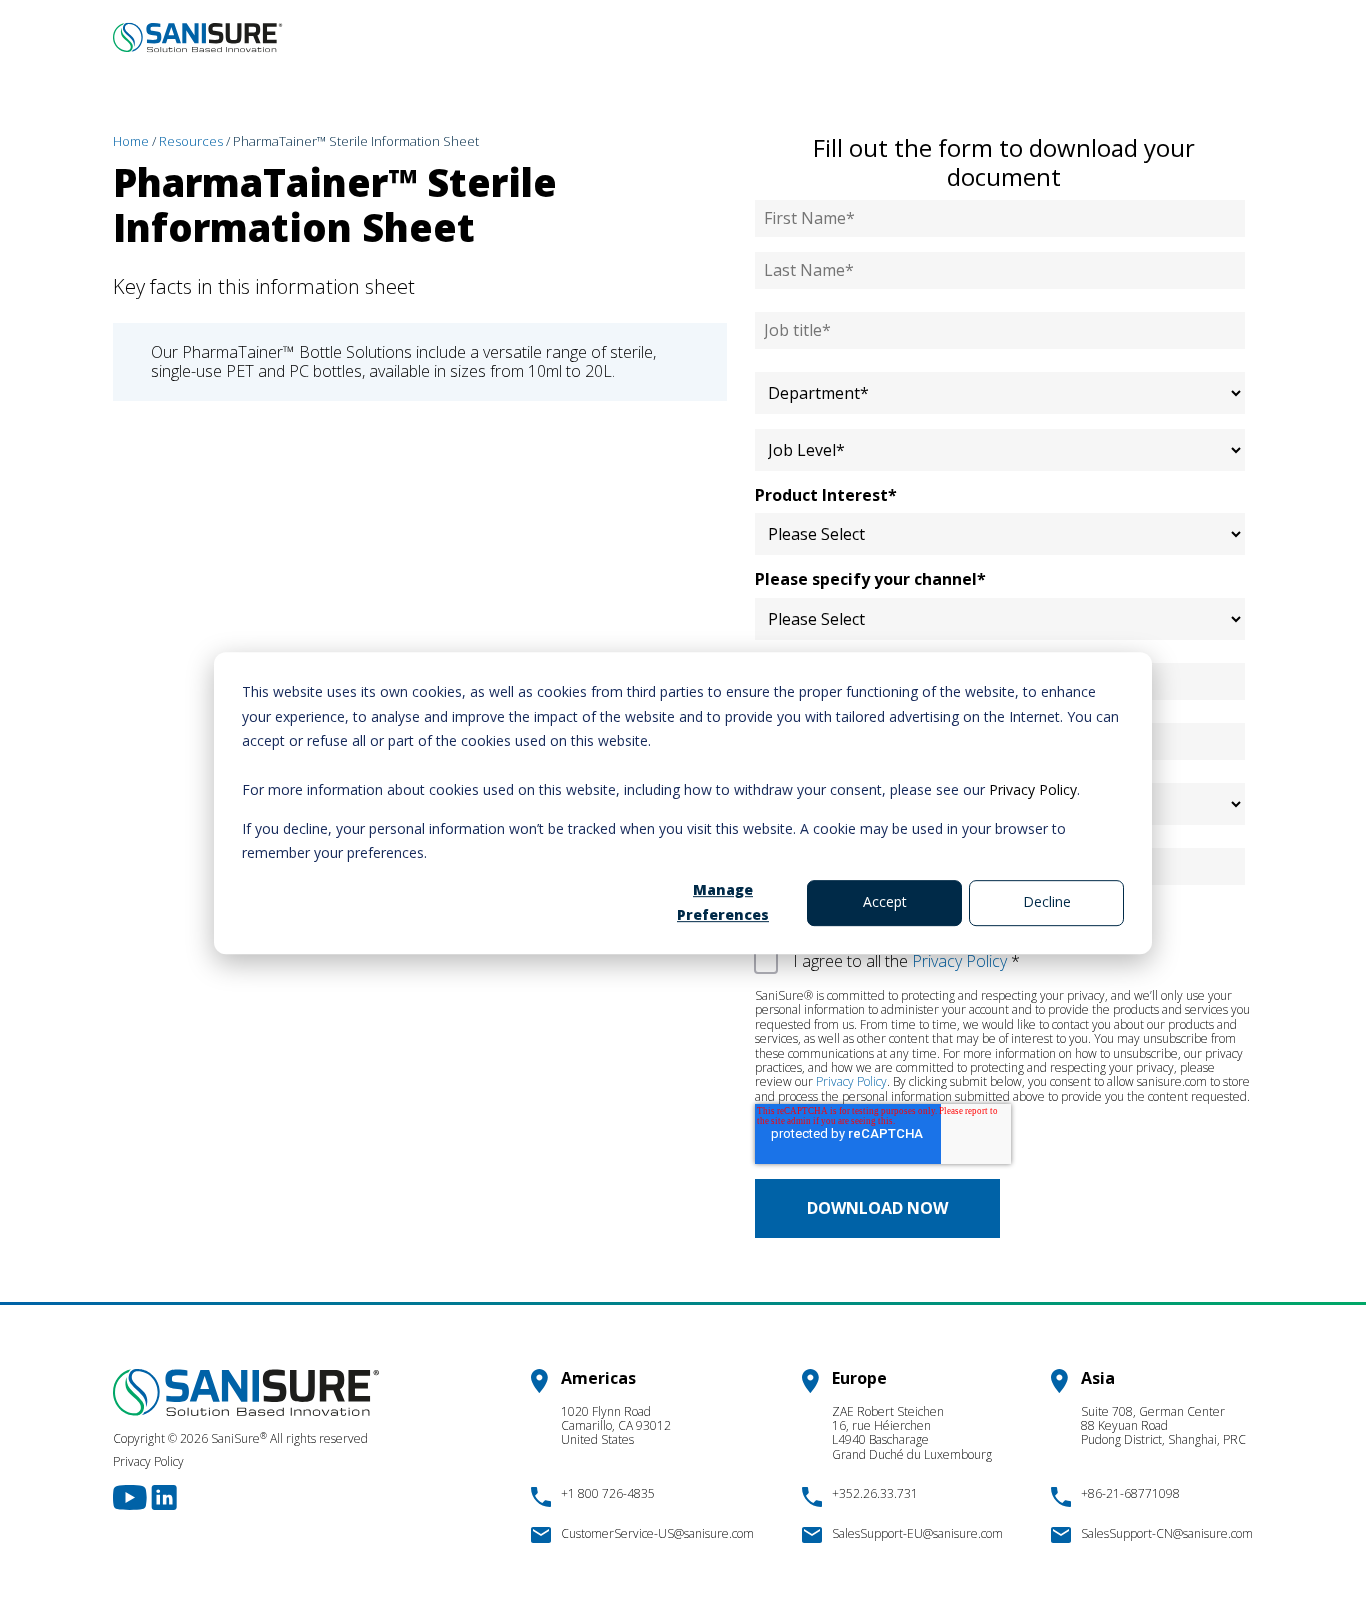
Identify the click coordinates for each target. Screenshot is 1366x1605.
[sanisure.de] (198, 37)
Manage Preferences (723, 902)
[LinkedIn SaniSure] (164, 1496)
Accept (885, 901)
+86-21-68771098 (1130, 1493)
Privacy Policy (1033, 789)
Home (131, 141)
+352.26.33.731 (875, 1493)
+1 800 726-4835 (608, 1493)
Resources (191, 141)
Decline (1047, 901)
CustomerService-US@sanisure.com (657, 1533)
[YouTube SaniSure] (132, 1496)
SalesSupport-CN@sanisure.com (1167, 1533)
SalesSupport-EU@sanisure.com (917, 1533)
